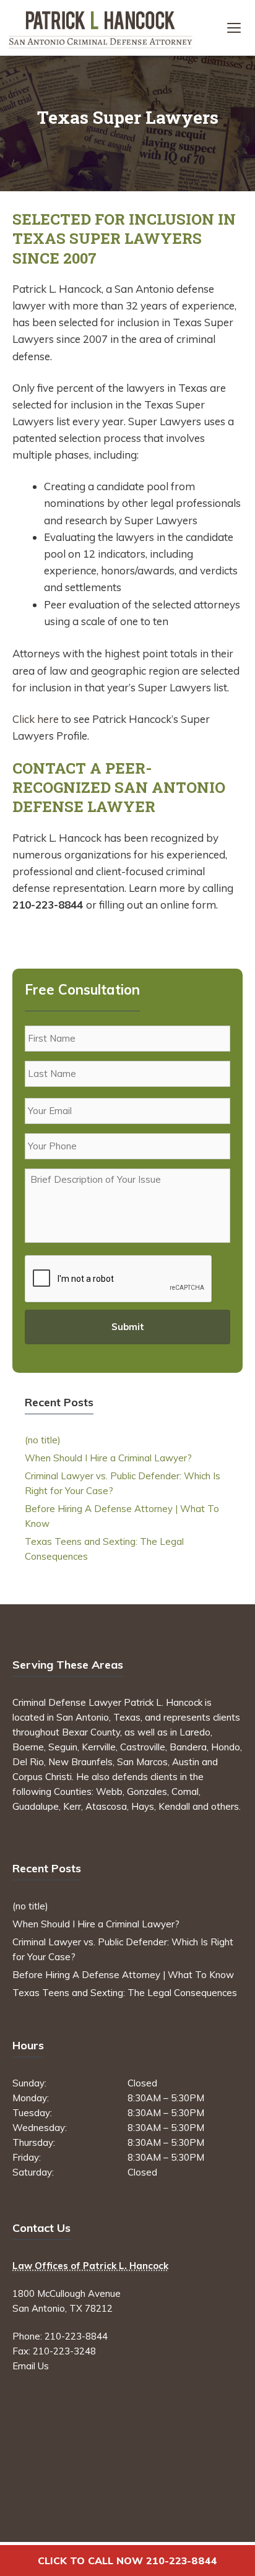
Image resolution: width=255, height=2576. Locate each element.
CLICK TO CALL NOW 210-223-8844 (127, 2561)
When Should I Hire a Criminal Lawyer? (108, 1458)
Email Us (31, 2366)
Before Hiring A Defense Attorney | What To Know (123, 1975)
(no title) (43, 1440)
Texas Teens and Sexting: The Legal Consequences (125, 1993)
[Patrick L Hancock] (101, 28)
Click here (36, 719)
